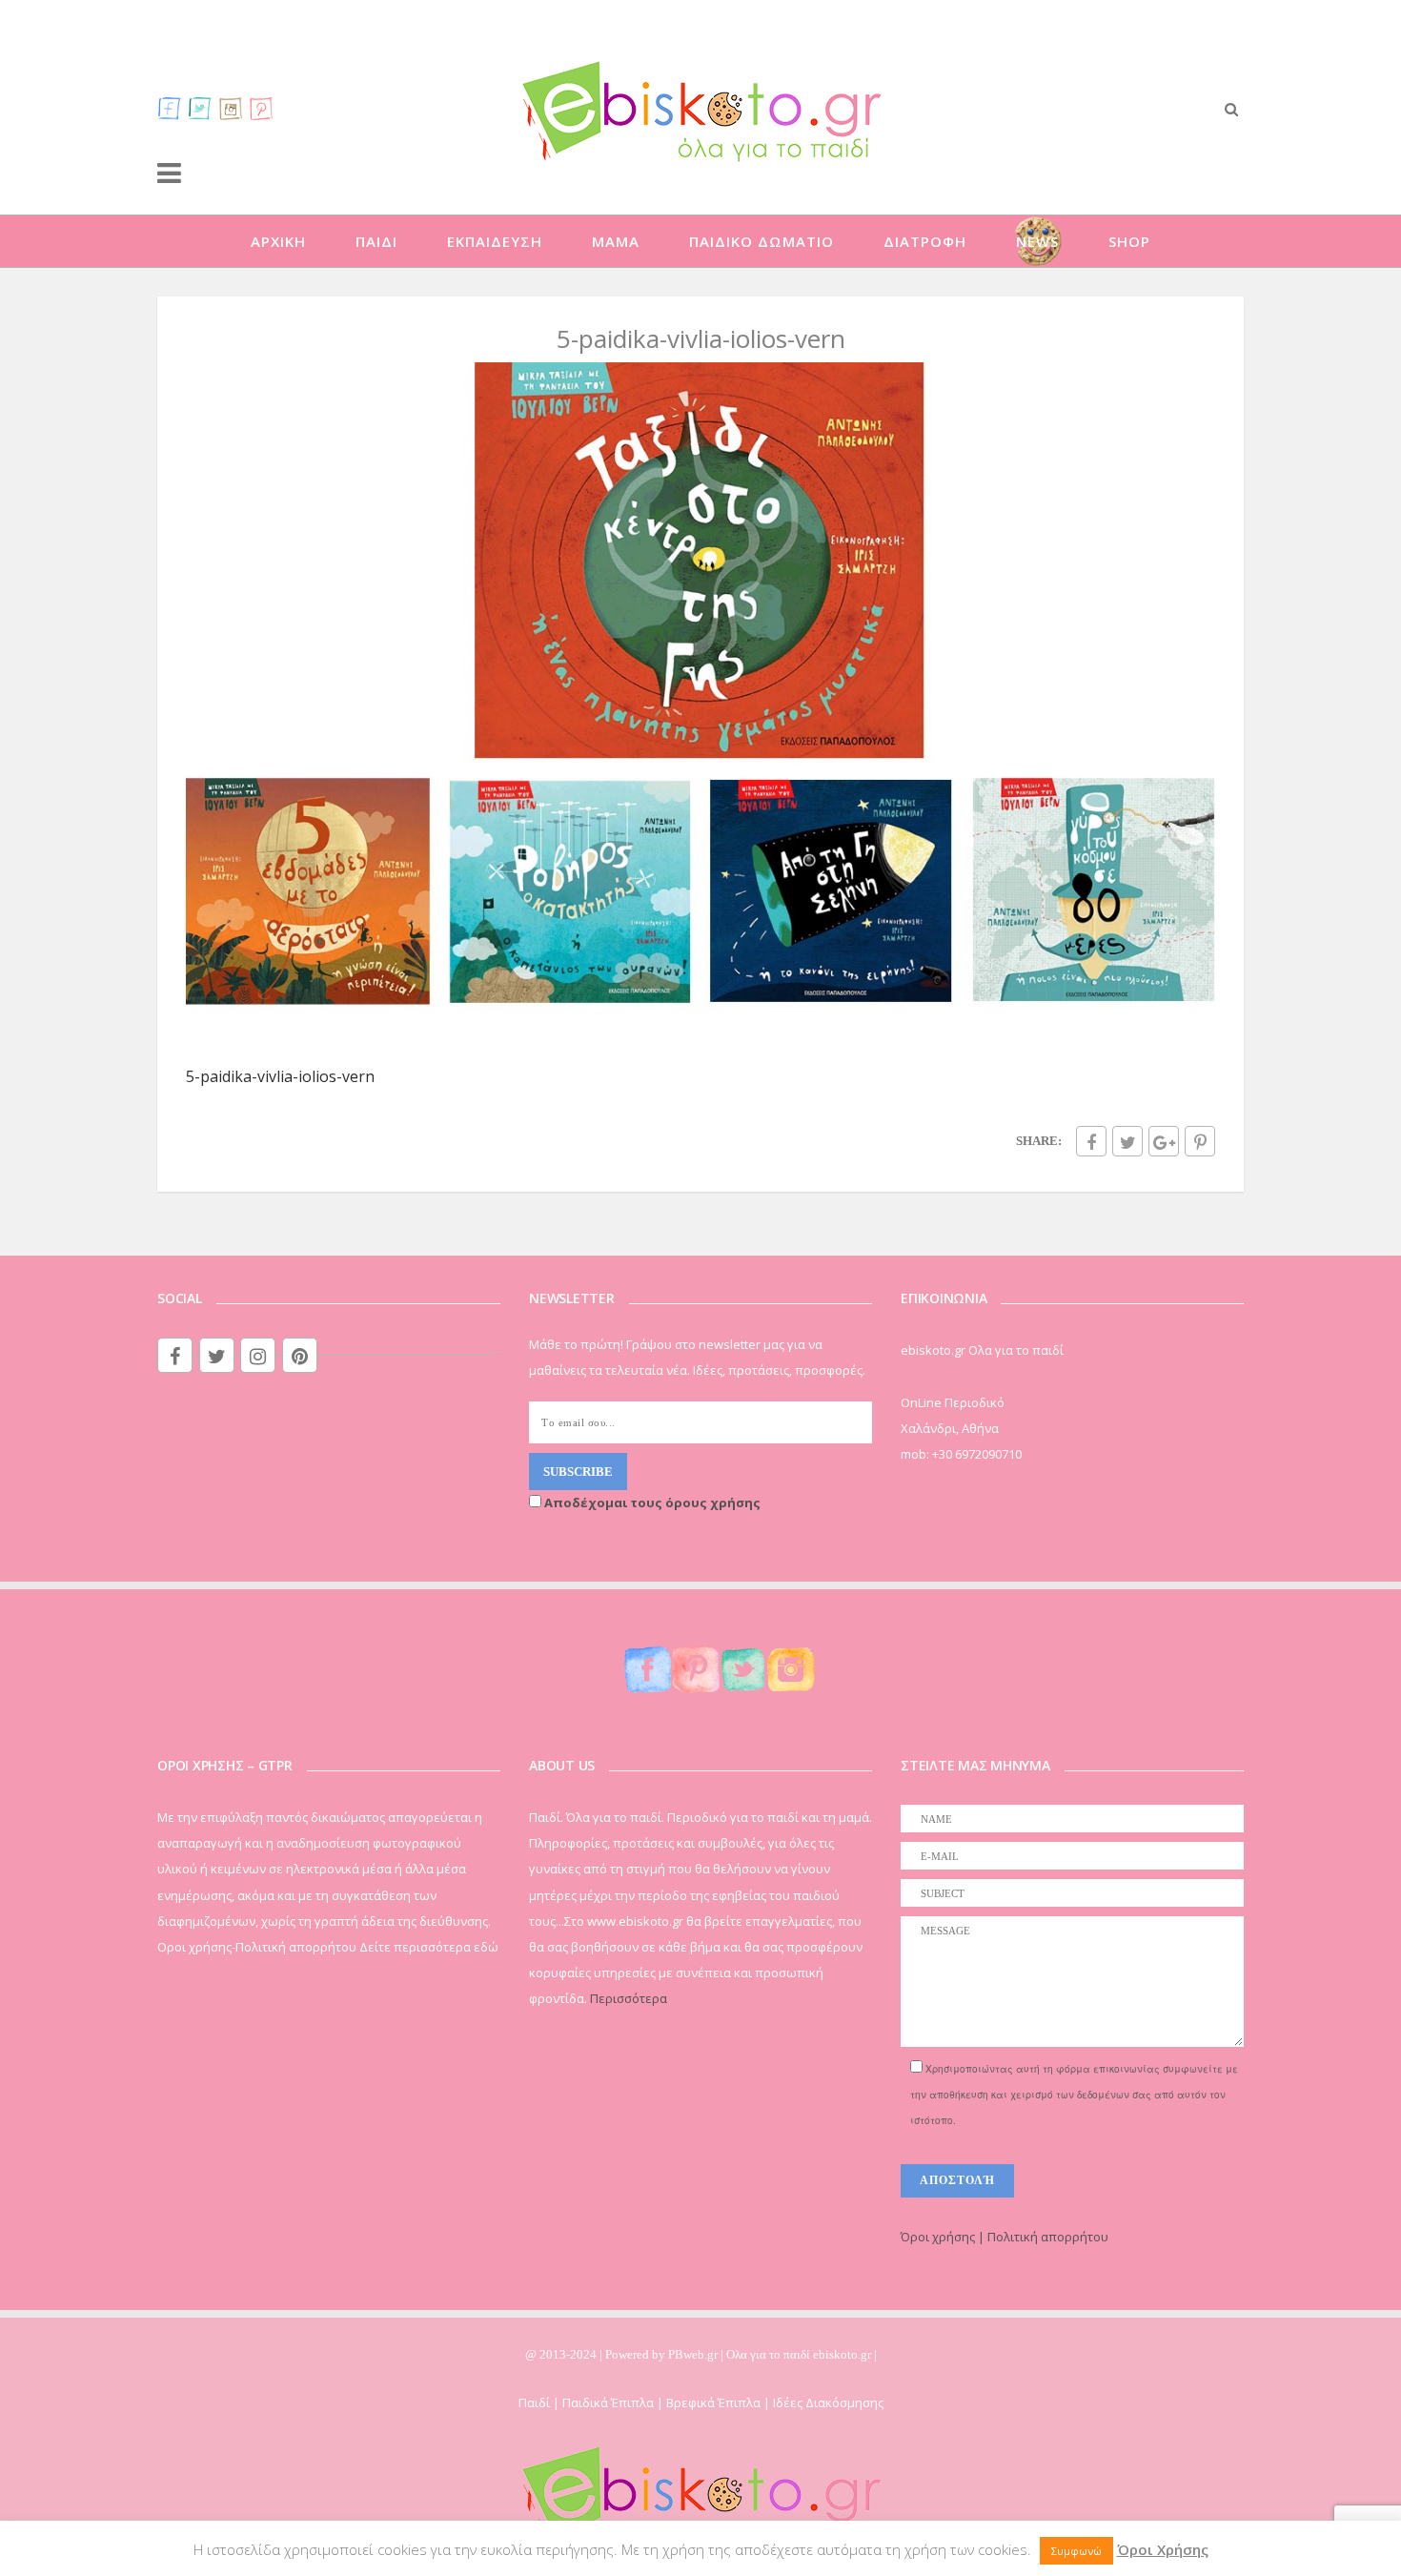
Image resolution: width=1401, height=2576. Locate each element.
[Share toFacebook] (1091, 1141)
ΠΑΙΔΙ (376, 241)
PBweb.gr (694, 2354)
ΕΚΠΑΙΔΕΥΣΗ (495, 241)
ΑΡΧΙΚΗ (278, 241)
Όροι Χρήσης (1163, 2549)
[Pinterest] (261, 108)
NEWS (1037, 241)
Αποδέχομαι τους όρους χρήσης (651, 1503)
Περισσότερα (629, 1998)
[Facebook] (170, 108)
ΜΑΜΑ (616, 241)
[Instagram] (231, 108)
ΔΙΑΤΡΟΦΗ (925, 241)
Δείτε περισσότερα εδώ (429, 1947)
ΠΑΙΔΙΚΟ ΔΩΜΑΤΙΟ (761, 241)
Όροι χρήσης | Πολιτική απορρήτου (1005, 2237)
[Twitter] (200, 108)
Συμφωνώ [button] (1076, 2551)
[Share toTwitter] (1127, 1141)
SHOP (1129, 241)
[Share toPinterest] (1200, 1141)
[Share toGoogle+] (1164, 1141)
